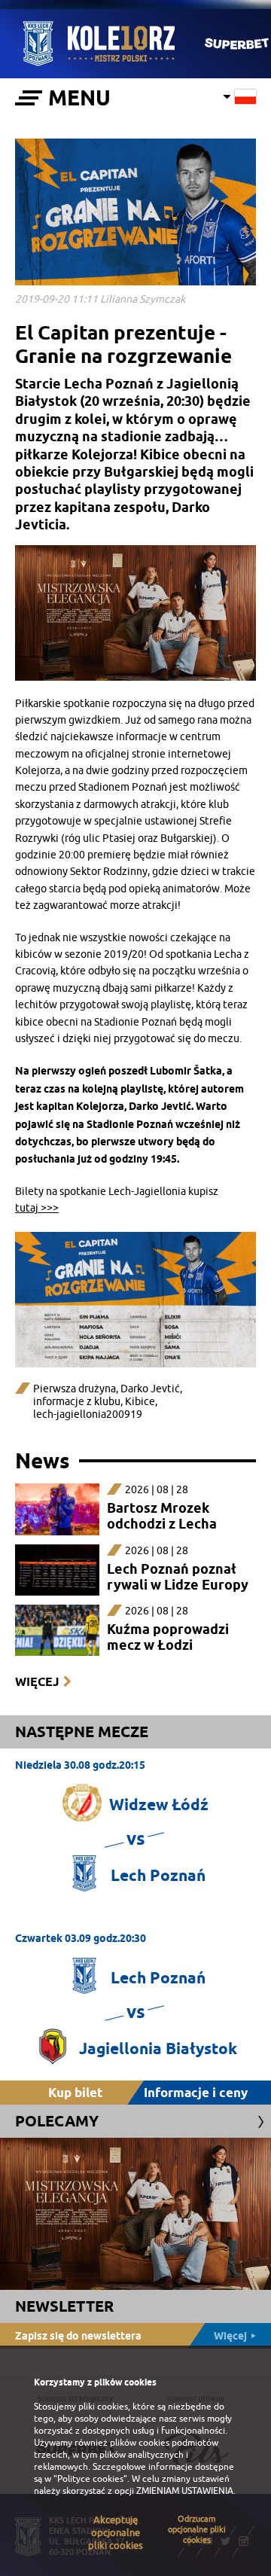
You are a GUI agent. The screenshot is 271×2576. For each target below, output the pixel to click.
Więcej (37, 1682)
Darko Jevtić (150, 1389)
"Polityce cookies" (90, 2479)
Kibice (140, 1402)
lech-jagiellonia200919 (88, 1415)
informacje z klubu (77, 1402)
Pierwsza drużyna (75, 1389)
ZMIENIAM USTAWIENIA (185, 2491)
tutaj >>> (37, 1208)
